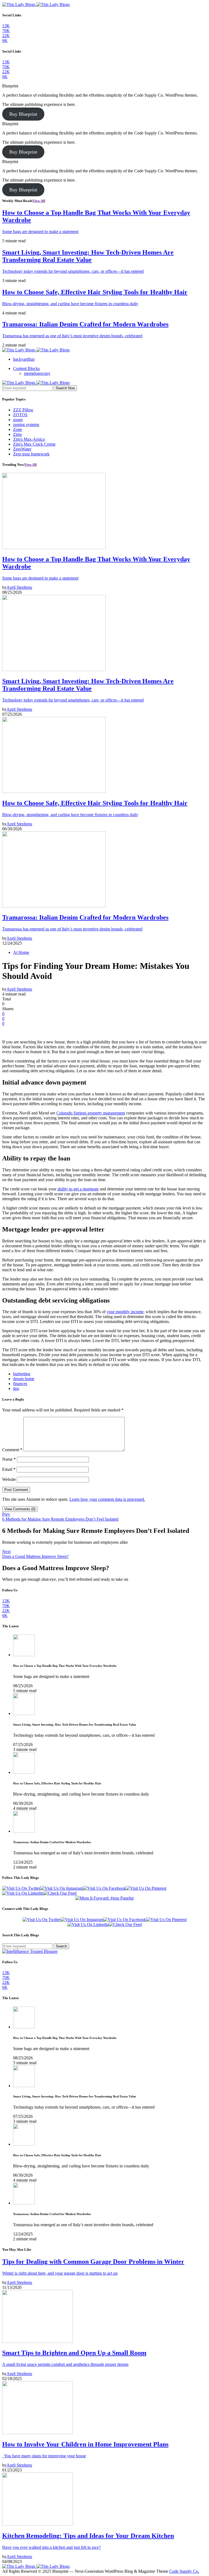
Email (9, 1469)
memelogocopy (37, 373)
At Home (21, 952)
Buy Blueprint (23, 114)
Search (61, 1946)
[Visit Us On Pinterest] (146, 1888)
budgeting (22, 1374)
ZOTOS (20, 415)
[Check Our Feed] (60, 1893)
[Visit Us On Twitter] (21, 1888)
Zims (17, 434)
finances (20, 1384)
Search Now (65, 388)
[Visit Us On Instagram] (62, 1888)
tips (16, 1388)
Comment (12, 1450)
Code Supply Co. (184, 2571)
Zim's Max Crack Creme (34, 444)
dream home (24, 1379)
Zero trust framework (31, 454)
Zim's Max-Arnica (29, 439)
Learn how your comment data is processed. (107, 1499)
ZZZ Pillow (23, 410)
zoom (18, 420)
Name (9, 1459)
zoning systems (26, 425)
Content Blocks (26, 368)
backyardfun (24, 359)
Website (9, 1479)
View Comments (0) (20, 1509)
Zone (18, 429)
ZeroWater (22, 449)
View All (39, 201)
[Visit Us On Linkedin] (23, 1893)
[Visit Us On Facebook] (104, 1888)
